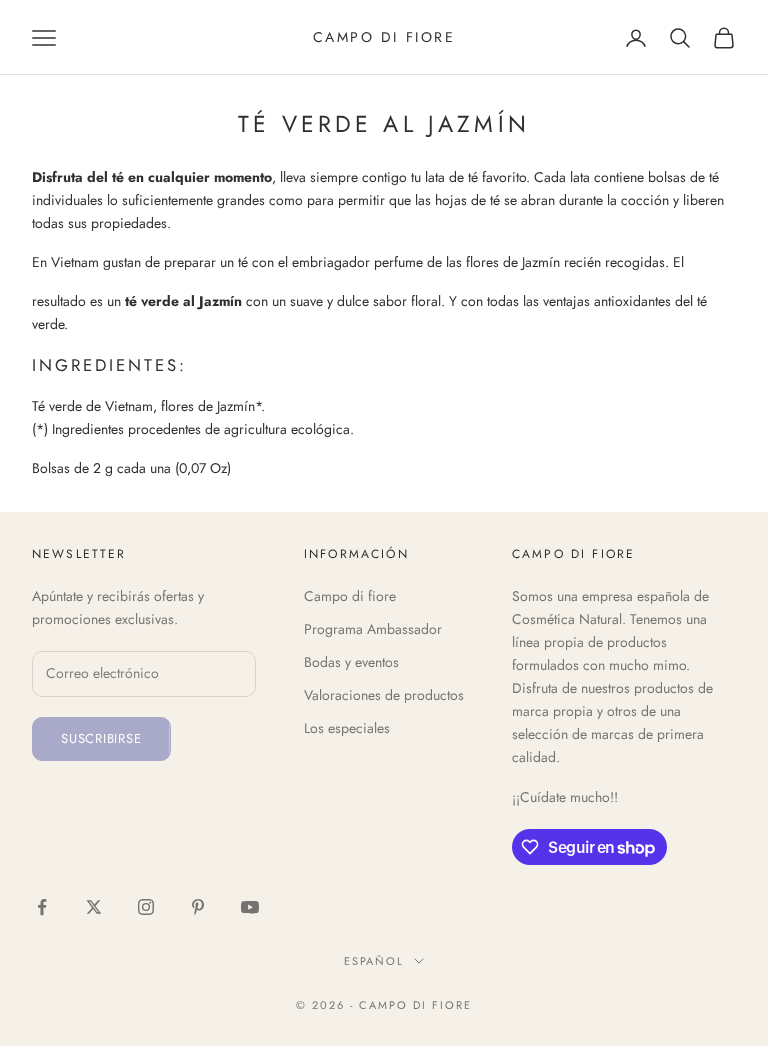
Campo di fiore (350, 596)
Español (374, 961)
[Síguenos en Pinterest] (198, 907)
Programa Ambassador (373, 629)
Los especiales (347, 728)
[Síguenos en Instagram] (146, 907)
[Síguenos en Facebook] (42, 907)
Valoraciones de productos (384, 695)
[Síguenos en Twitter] (94, 907)
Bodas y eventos (351, 662)
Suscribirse (101, 738)
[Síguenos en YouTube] (250, 907)
